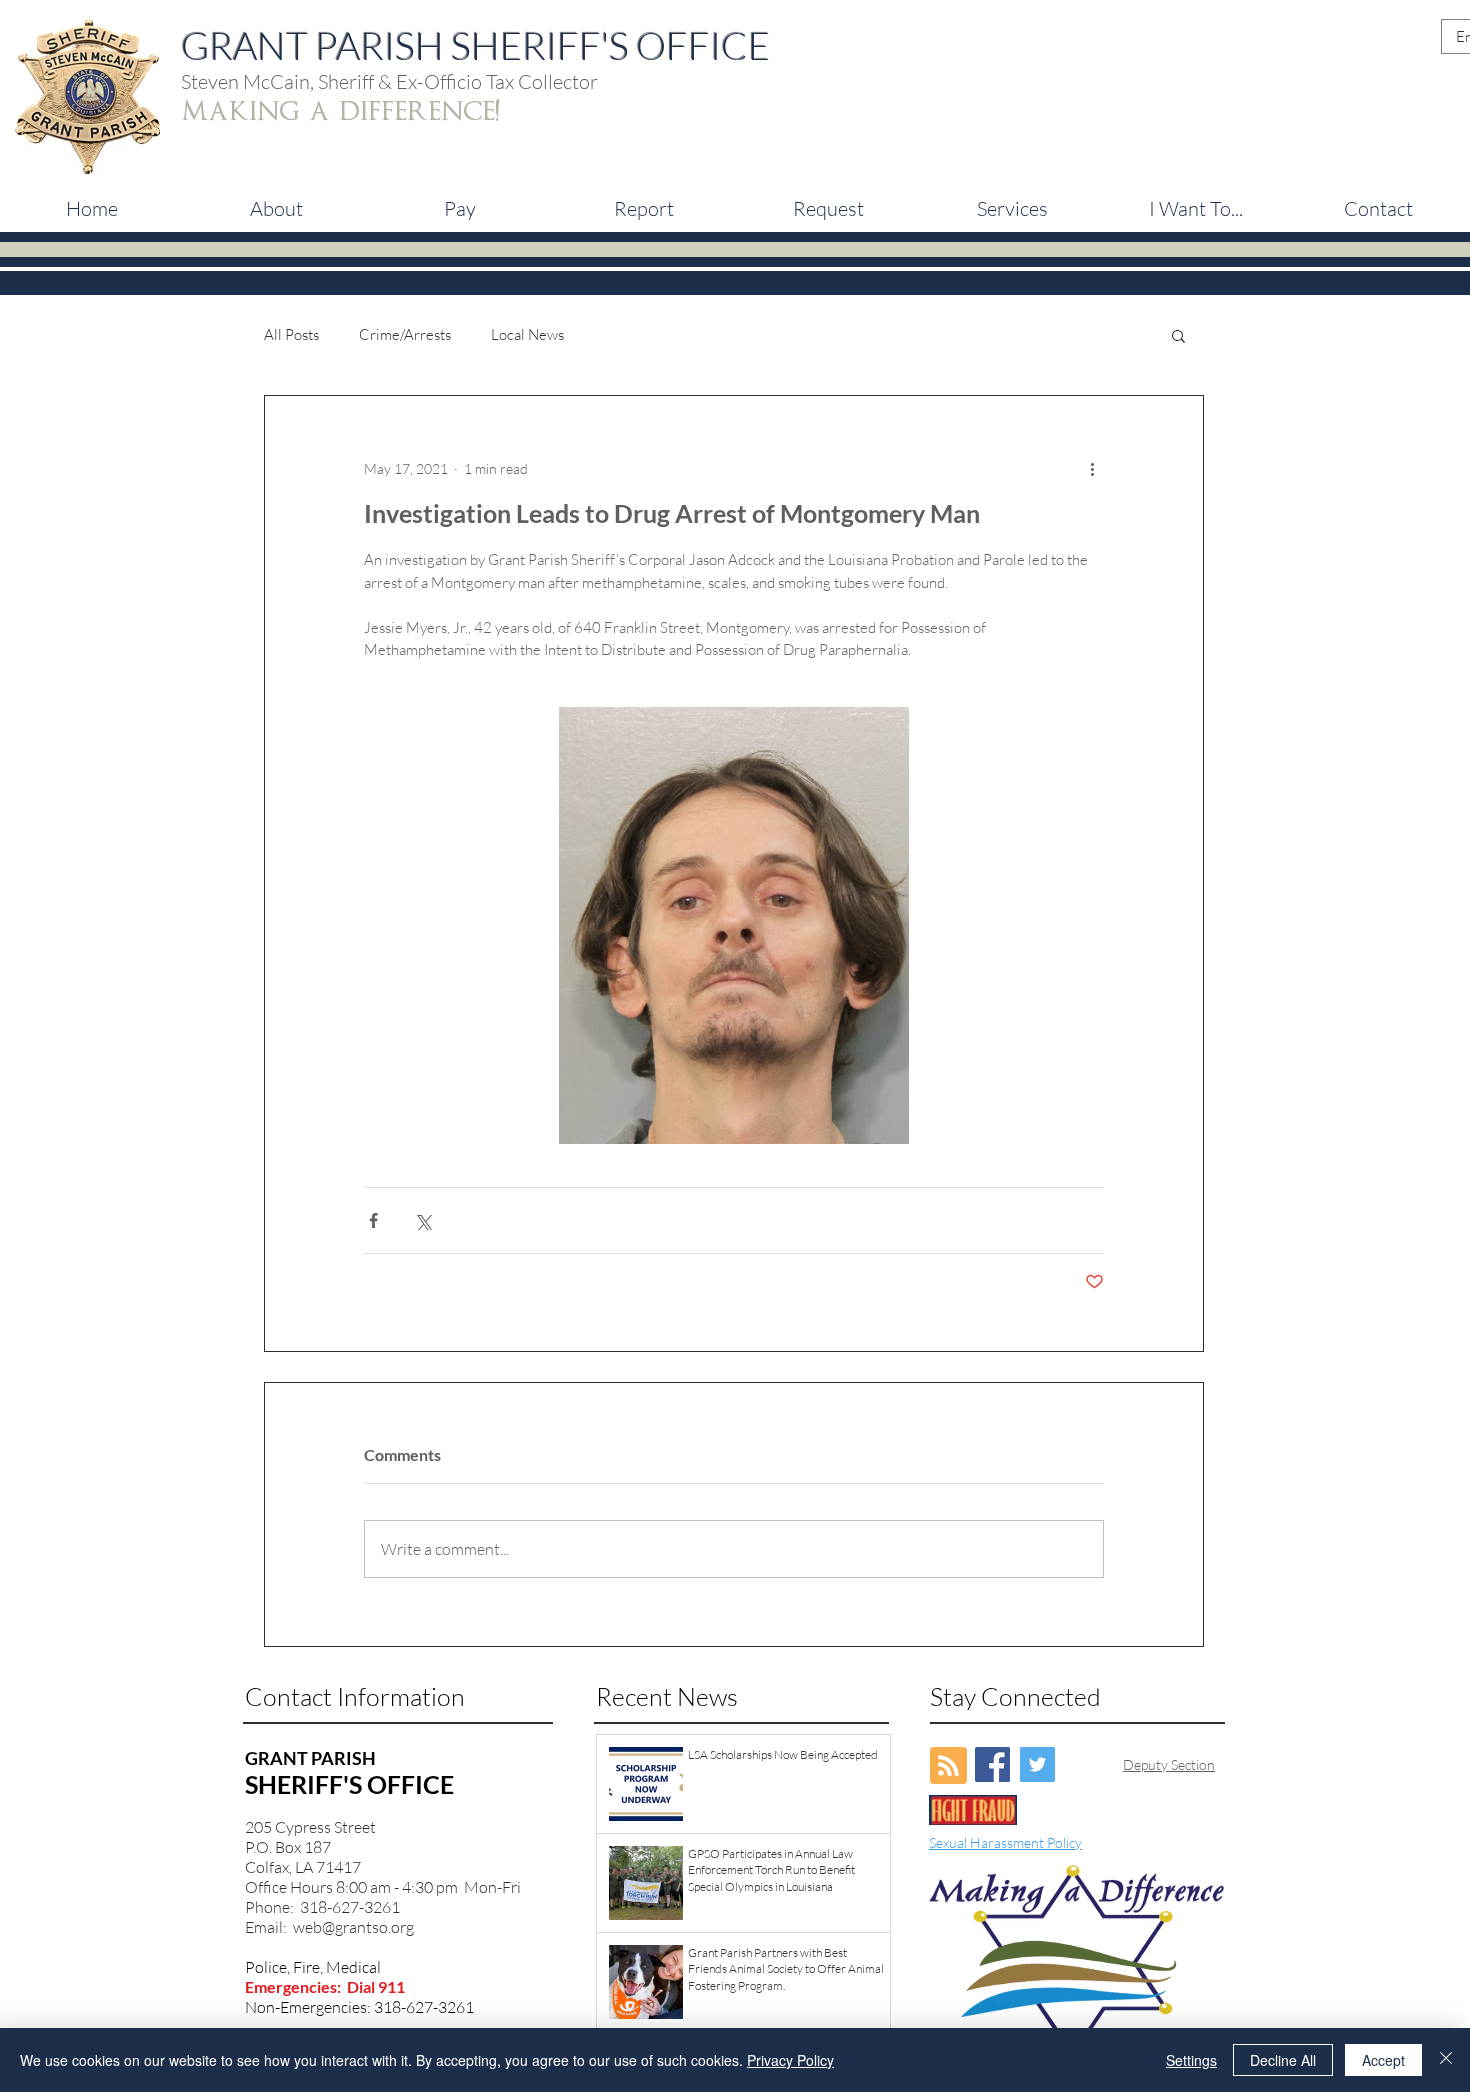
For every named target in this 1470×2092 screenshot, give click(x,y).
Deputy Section (1169, 1764)
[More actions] (1092, 468)
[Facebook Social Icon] (992, 1764)
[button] (460, 209)
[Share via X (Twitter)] (422, 1220)
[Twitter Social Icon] (1037, 1764)
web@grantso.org (353, 1927)
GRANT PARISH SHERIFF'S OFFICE (475, 45)
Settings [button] (1191, 2060)
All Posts (291, 335)
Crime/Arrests (405, 335)
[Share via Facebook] (373, 1220)
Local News (527, 335)
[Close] (1446, 2060)
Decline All (1283, 2060)
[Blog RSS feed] (948, 1766)
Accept (1383, 2060)
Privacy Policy (790, 2060)
